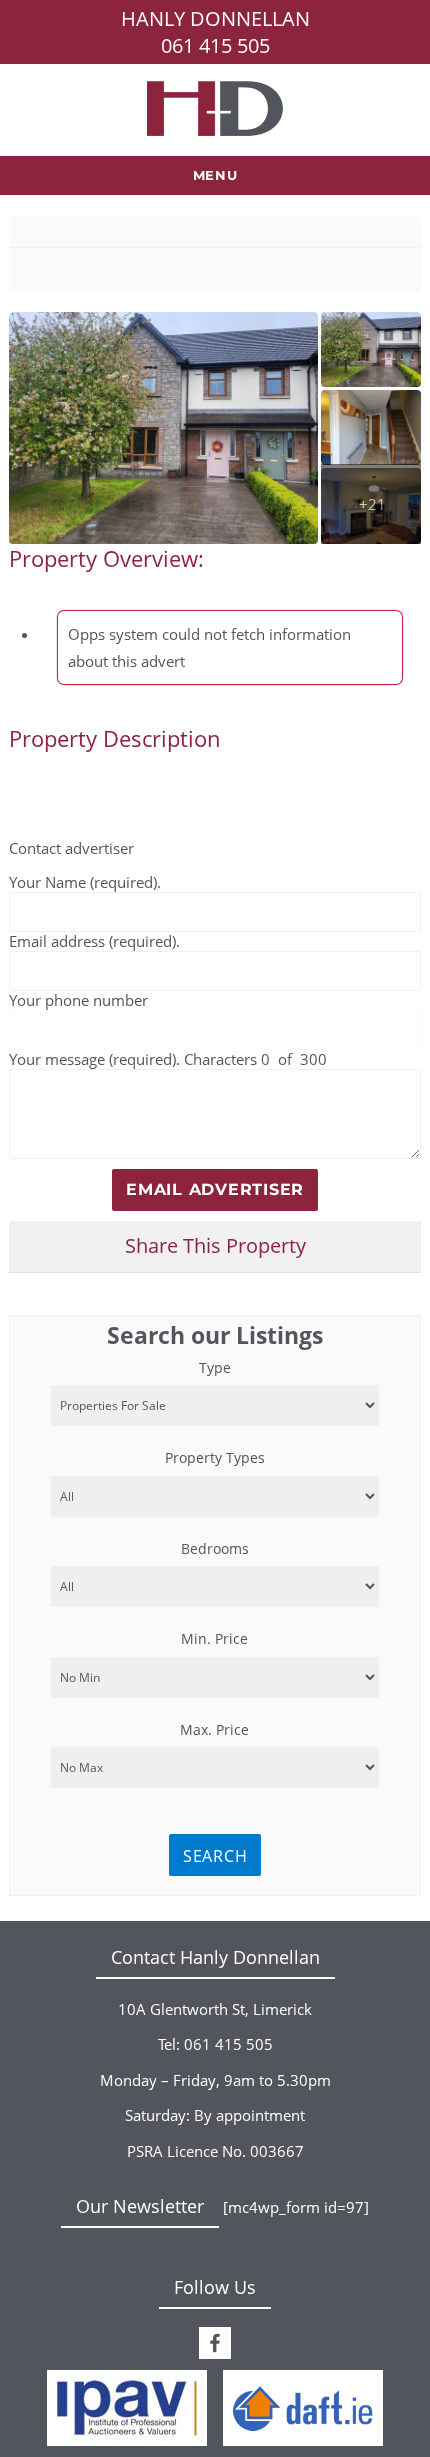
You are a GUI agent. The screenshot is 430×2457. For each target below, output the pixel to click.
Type (215, 1367)
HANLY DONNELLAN (215, 18)
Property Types (215, 1457)
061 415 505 (215, 45)
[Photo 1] (371, 349)
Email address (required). (94, 941)
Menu (215, 175)
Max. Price (214, 1729)
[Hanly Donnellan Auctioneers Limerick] (215, 107)
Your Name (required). (85, 882)
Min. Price (214, 1638)
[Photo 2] (371, 427)
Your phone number (78, 1000)
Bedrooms (215, 1548)
